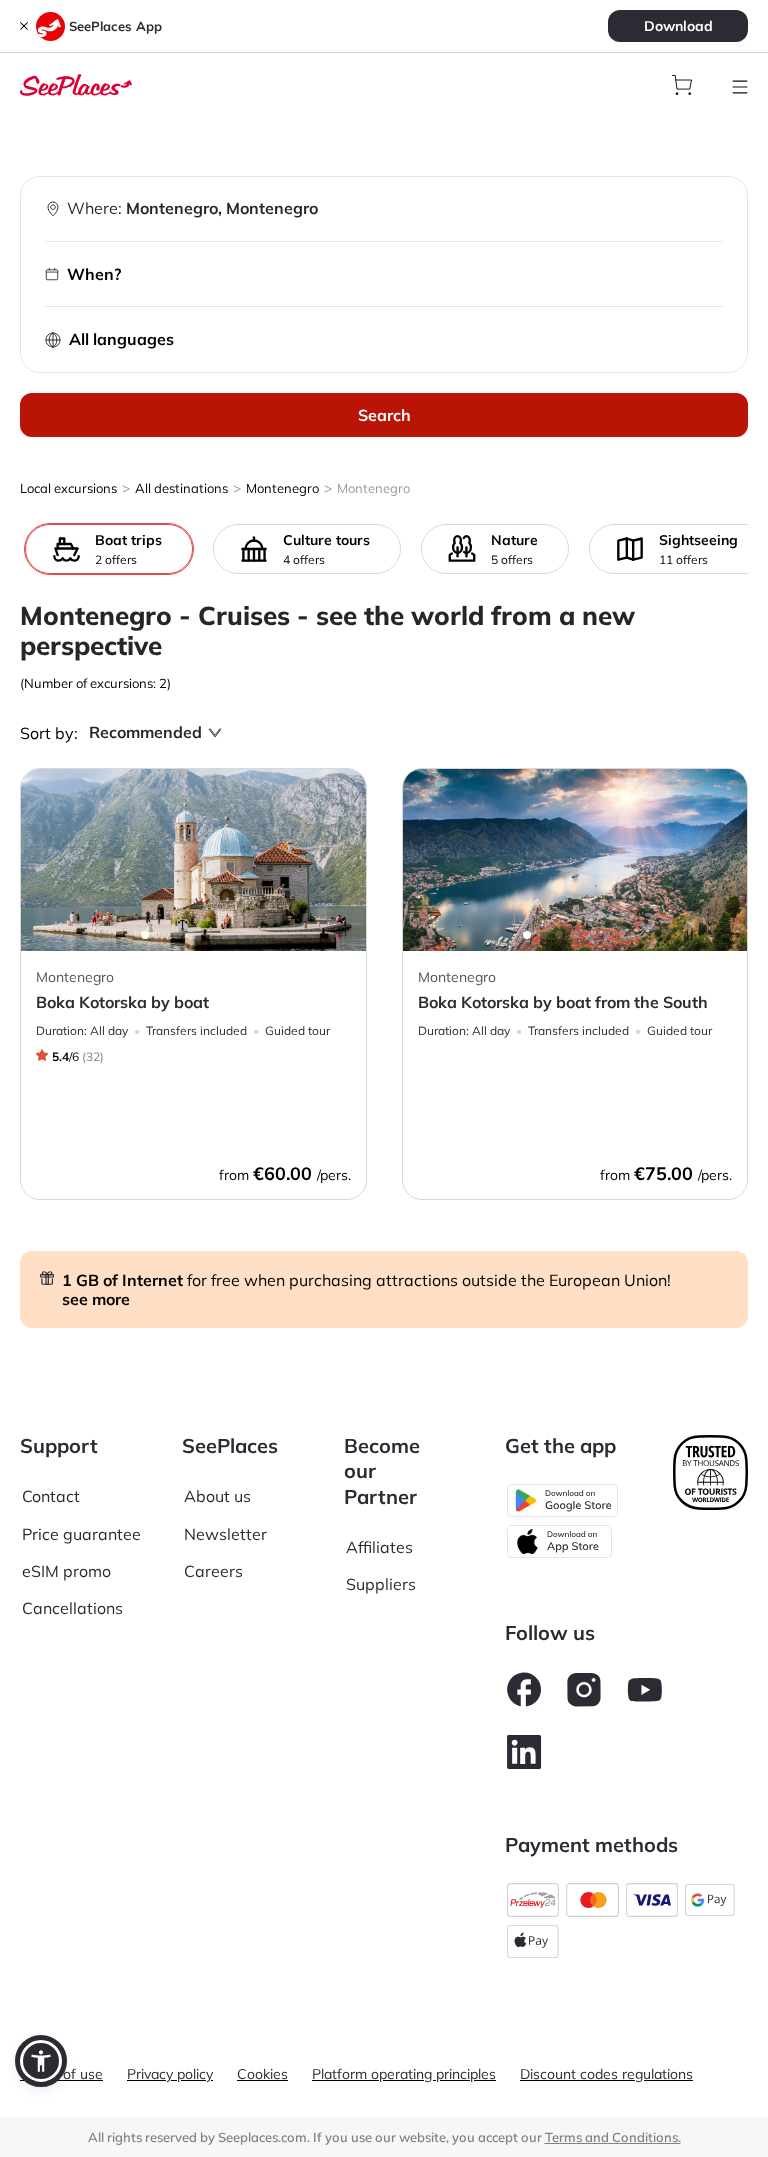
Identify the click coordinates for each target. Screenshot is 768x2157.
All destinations (181, 488)
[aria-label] (76, 83)
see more (96, 1299)
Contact (51, 1496)
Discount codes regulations (606, 2074)
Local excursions (68, 488)
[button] (41, 2061)
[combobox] (145, 732)
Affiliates (379, 1547)
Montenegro (282, 488)
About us (217, 1496)
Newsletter (225, 1534)
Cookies (262, 2074)
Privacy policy (170, 2074)
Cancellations (72, 1608)
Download (678, 26)
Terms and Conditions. (613, 2137)
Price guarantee (81, 1534)
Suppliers (381, 1584)
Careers (213, 1571)
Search (384, 415)
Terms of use (61, 2074)
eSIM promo (66, 1571)
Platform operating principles (404, 2074)
